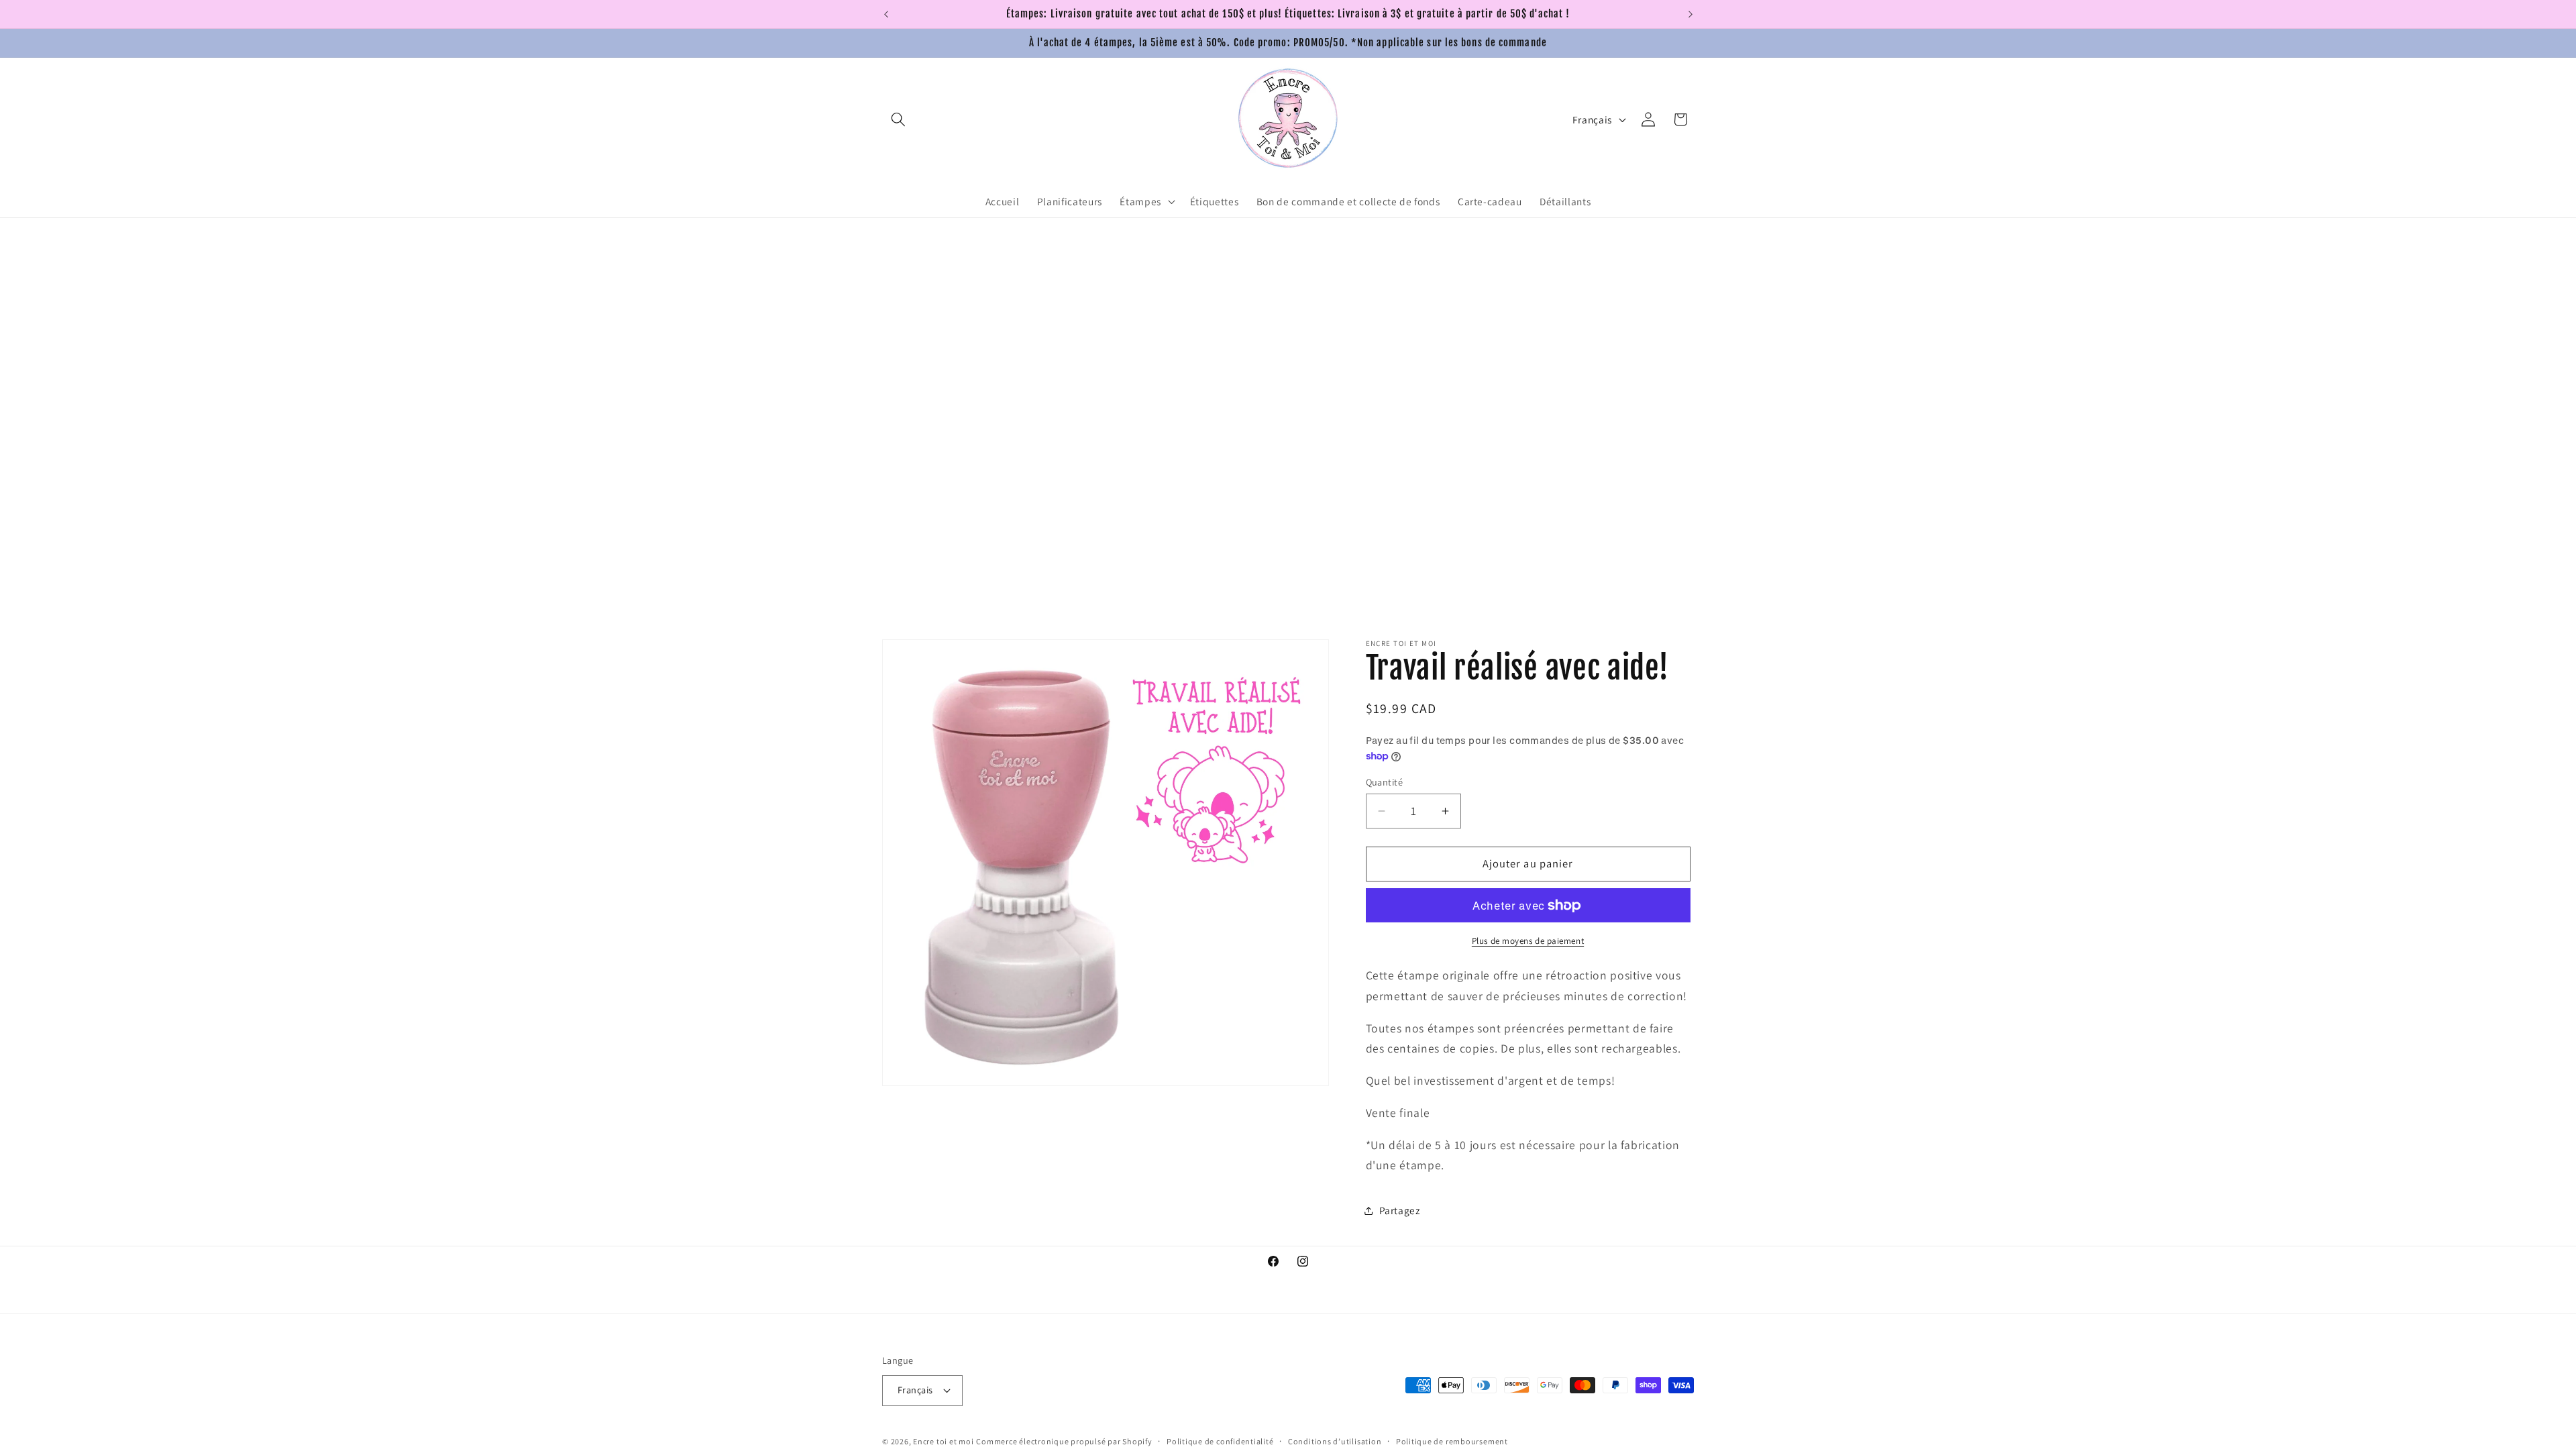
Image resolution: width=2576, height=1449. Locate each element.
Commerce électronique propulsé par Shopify (1064, 1441)
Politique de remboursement (1452, 1441)
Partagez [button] (1400, 1210)
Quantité (1385, 782)
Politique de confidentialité (1220, 1441)
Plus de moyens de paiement (1528, 941)
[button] (898, 119)
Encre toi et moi (943, 1441)
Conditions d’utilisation (1335, 1441)
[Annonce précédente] (886, 14)
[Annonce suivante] (1690, 14)
